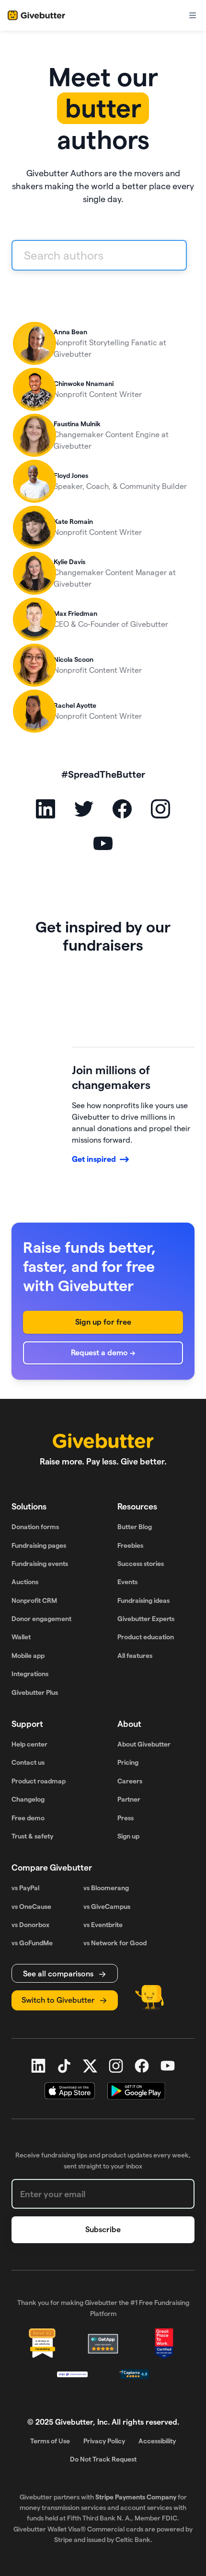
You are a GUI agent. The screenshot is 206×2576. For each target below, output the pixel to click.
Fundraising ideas (143, 1600)
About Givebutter (144, 1744)
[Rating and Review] (164, 2344)
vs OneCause (31, 1906)
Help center (29, 1744)
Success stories (141, 1564)
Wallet (21, 1637)
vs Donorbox (30, 1925)
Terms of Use (50, 2441)
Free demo (28, 1818)
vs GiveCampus (107, 1906)
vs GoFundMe (32, 1943)
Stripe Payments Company (136, 2497)
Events (127, 1582)
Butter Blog (135, 1527)
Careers (130, 1781)
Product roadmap (39, 1781)
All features (135, 1656)
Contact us (28, 1762)
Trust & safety (32, 1836)
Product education (146, 1637)
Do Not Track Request (103, 2459)
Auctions (25, 1582)
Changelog (28, 1799)
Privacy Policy (104, 2441)
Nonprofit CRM (34, 1600)
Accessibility (157, 2441)
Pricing (128, 1762)
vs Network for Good (115, 1943)
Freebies (130, 1545)
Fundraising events (40, 1564)
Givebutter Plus (35, 1692)
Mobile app (28, 1656)
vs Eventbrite (103, 1925)
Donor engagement (41, 1619)
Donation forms (35, 1527)
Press (126, 1818)
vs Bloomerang (106, 1888)
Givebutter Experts (146, 1619)
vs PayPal (25, 1888)
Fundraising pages (39, 1545)
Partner (129, 1799)
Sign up (128, 1836)
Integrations (30, 1674)
